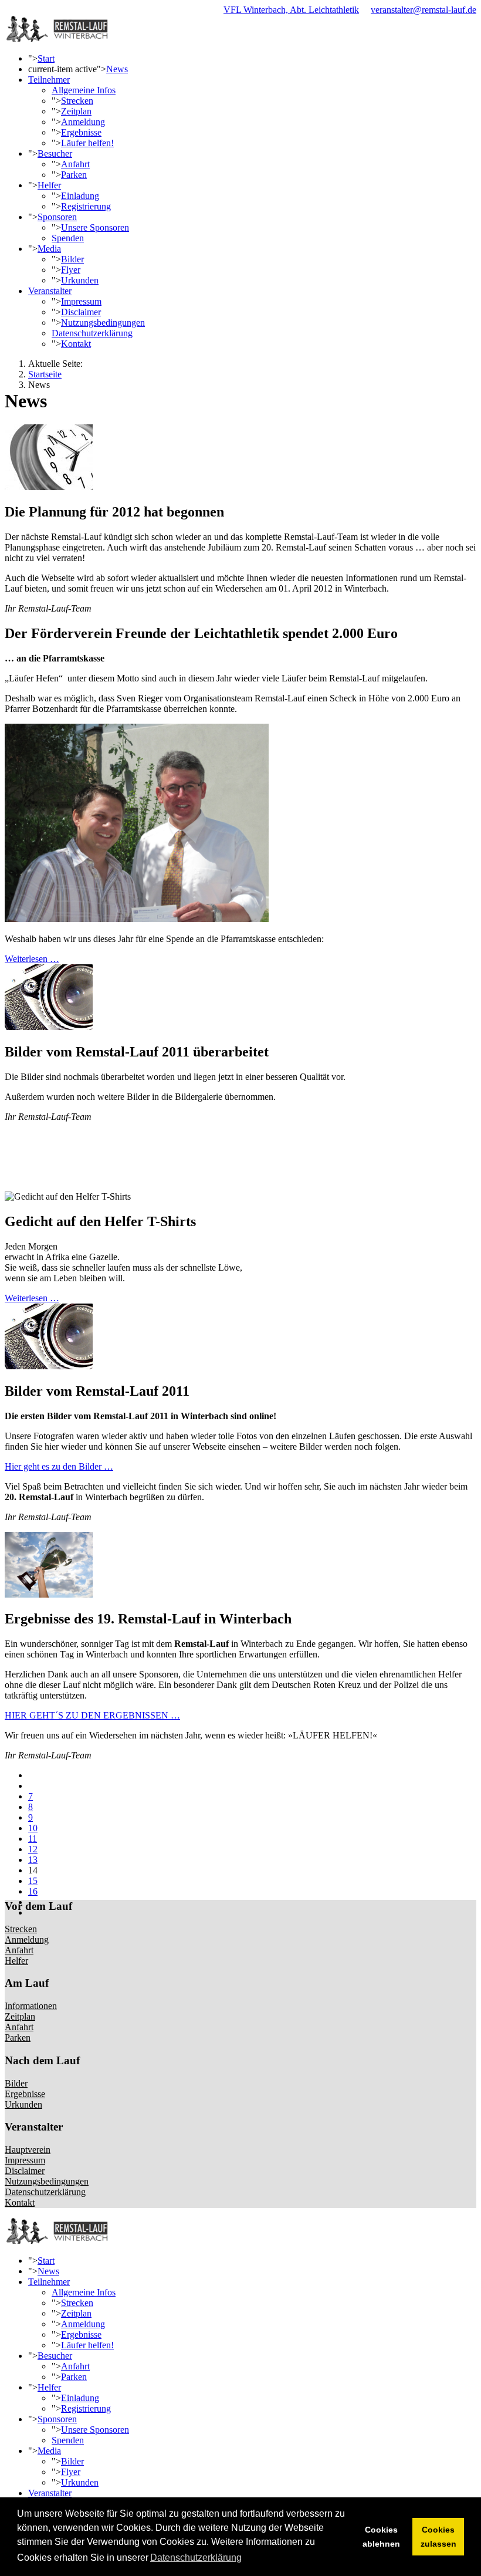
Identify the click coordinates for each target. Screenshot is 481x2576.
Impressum (81, 301)
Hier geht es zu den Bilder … (59, 1466)
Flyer (71, 270)
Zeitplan (76, 111)
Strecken (77, 101)
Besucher (55, 153)
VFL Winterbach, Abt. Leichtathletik (291, 10)
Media (49, 249)
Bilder (72, 259)
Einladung (80, 196)
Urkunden (80, 280)
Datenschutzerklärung (92, 333)
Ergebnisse (81, 132)
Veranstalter (50, 291)
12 (33, 1849)
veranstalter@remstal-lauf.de (424, 10)
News (117, 69)
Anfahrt (75, 164)
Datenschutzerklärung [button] (196, 2558)
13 (33, 1860)
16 (33, 1891)
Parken (74, 175)
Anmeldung (83, 122)
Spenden (68, 238)
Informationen (31, 2006)
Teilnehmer (49, 80)
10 (33, 1828)
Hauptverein (28, 2150)
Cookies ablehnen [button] (381, 2537)
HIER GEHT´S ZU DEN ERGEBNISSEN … (92, 1715)
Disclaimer (81, 312)
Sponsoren (57, 217)
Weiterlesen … (32, 959)
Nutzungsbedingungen (103, 323)
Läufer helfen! (87, 143)
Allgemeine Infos (84, 90)
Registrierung (86, 206)
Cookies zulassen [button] (438, 2537)
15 (33, 1881)
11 (33, 1839)
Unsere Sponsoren (95, 227)
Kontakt (76, 344)
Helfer (49, 185)
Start (46, 58)
